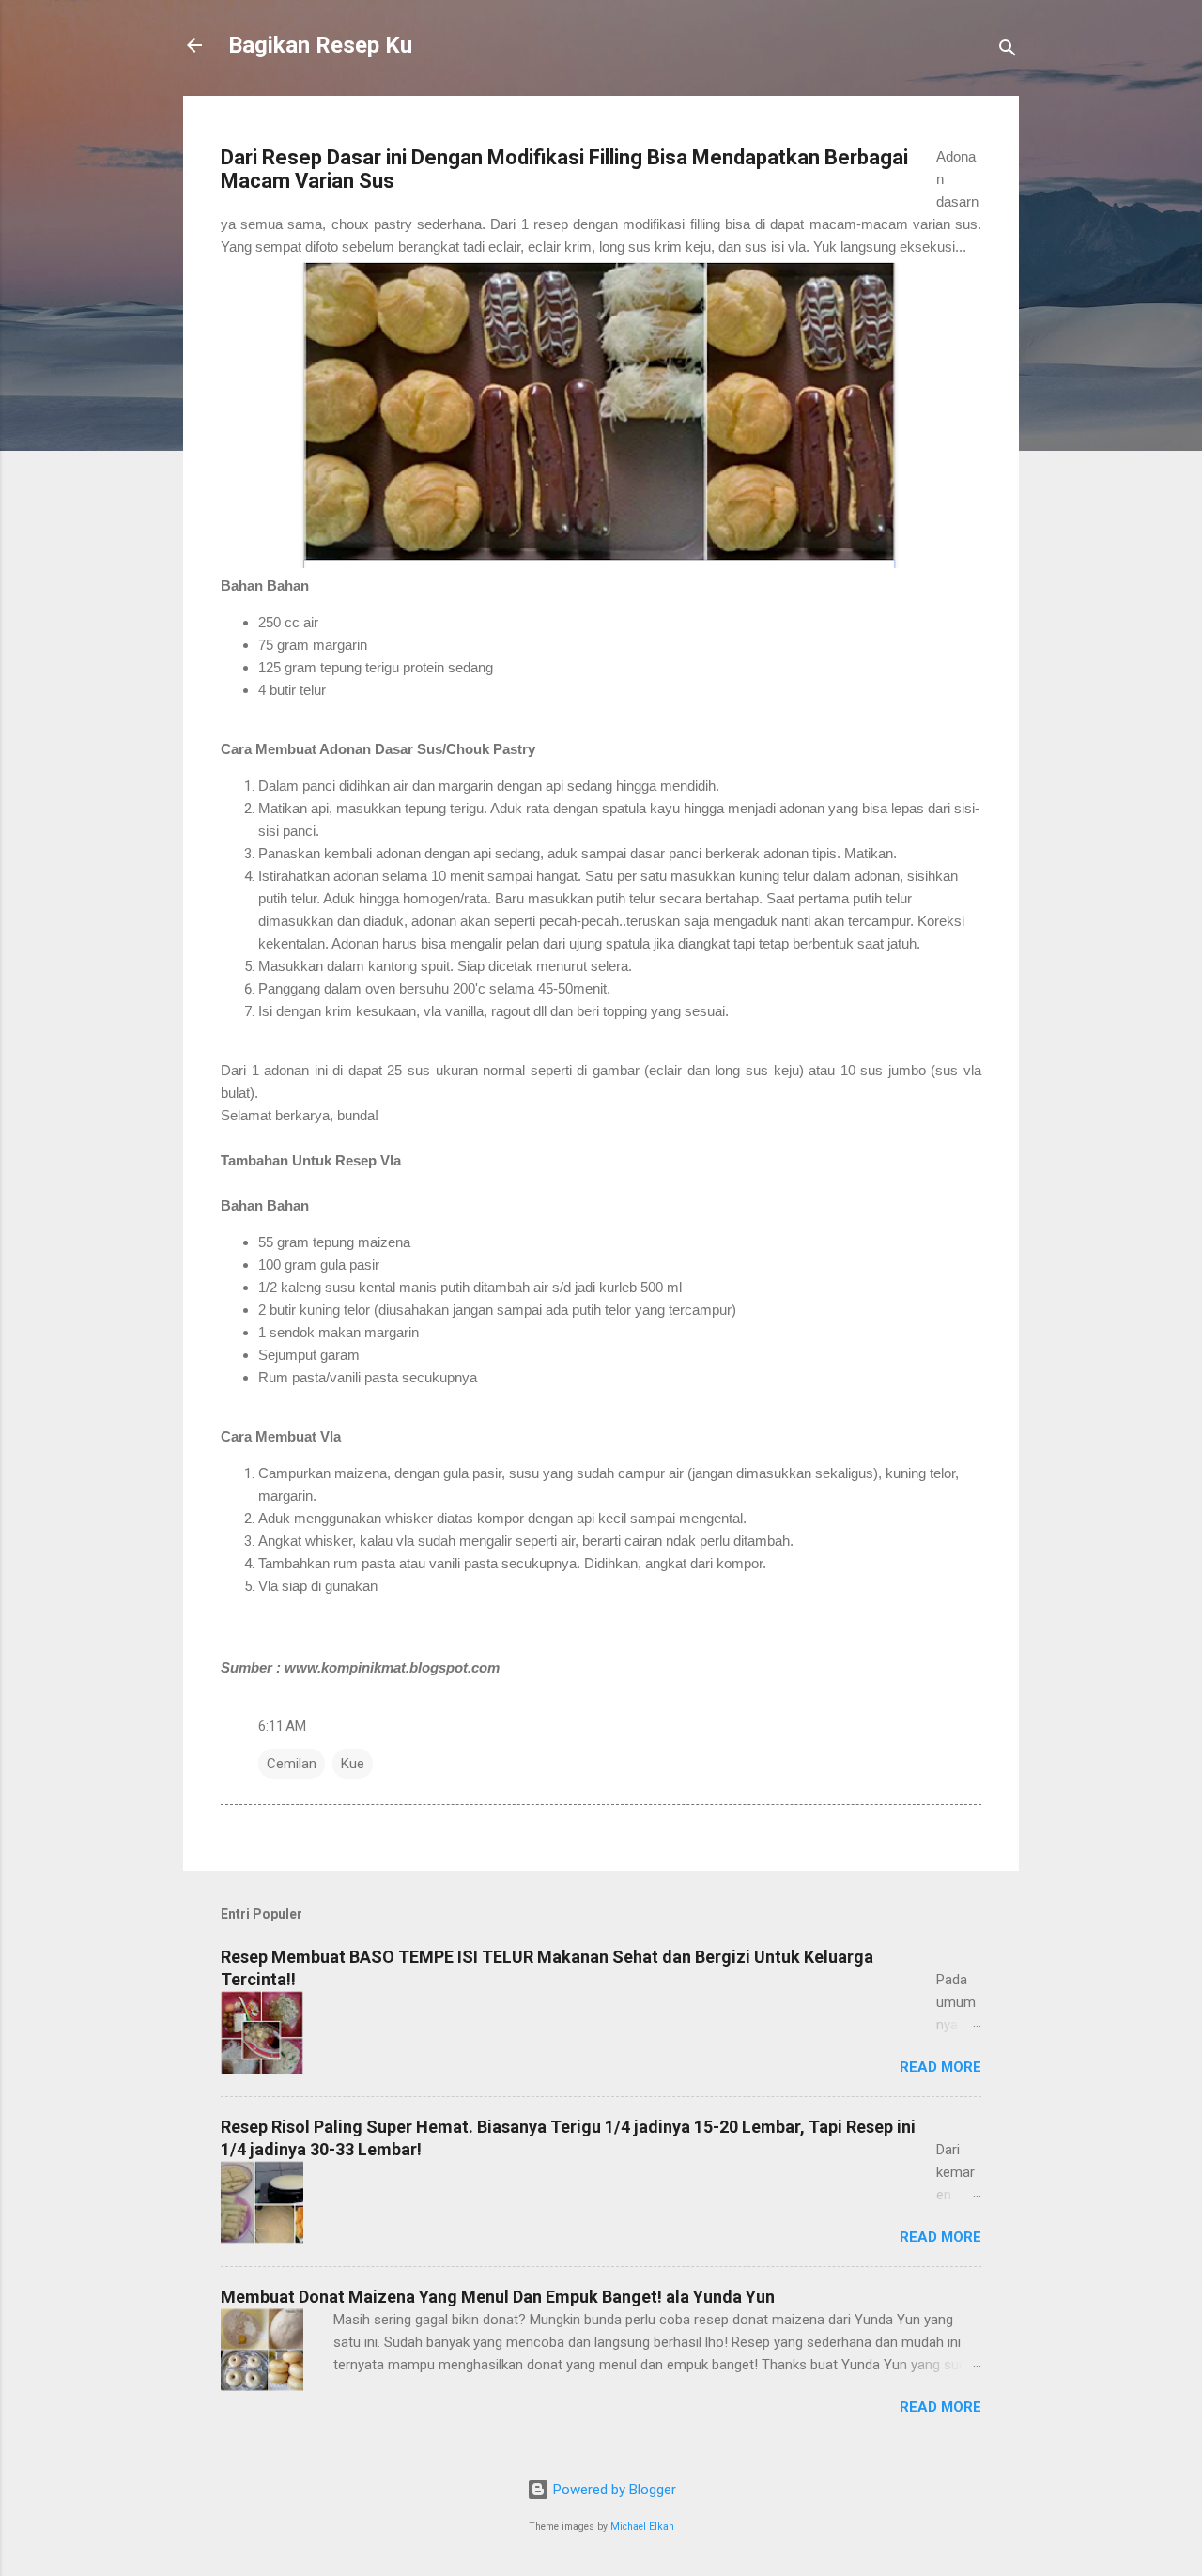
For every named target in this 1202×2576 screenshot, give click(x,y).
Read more (940, 2067)
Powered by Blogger (613, 2490)
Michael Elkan (642, 2527)
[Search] (1008, 51)
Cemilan (292, 1764)
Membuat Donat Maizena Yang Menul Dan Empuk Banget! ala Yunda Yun (498, 2297)
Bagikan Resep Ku (320, 45)
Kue (353, 1764)
